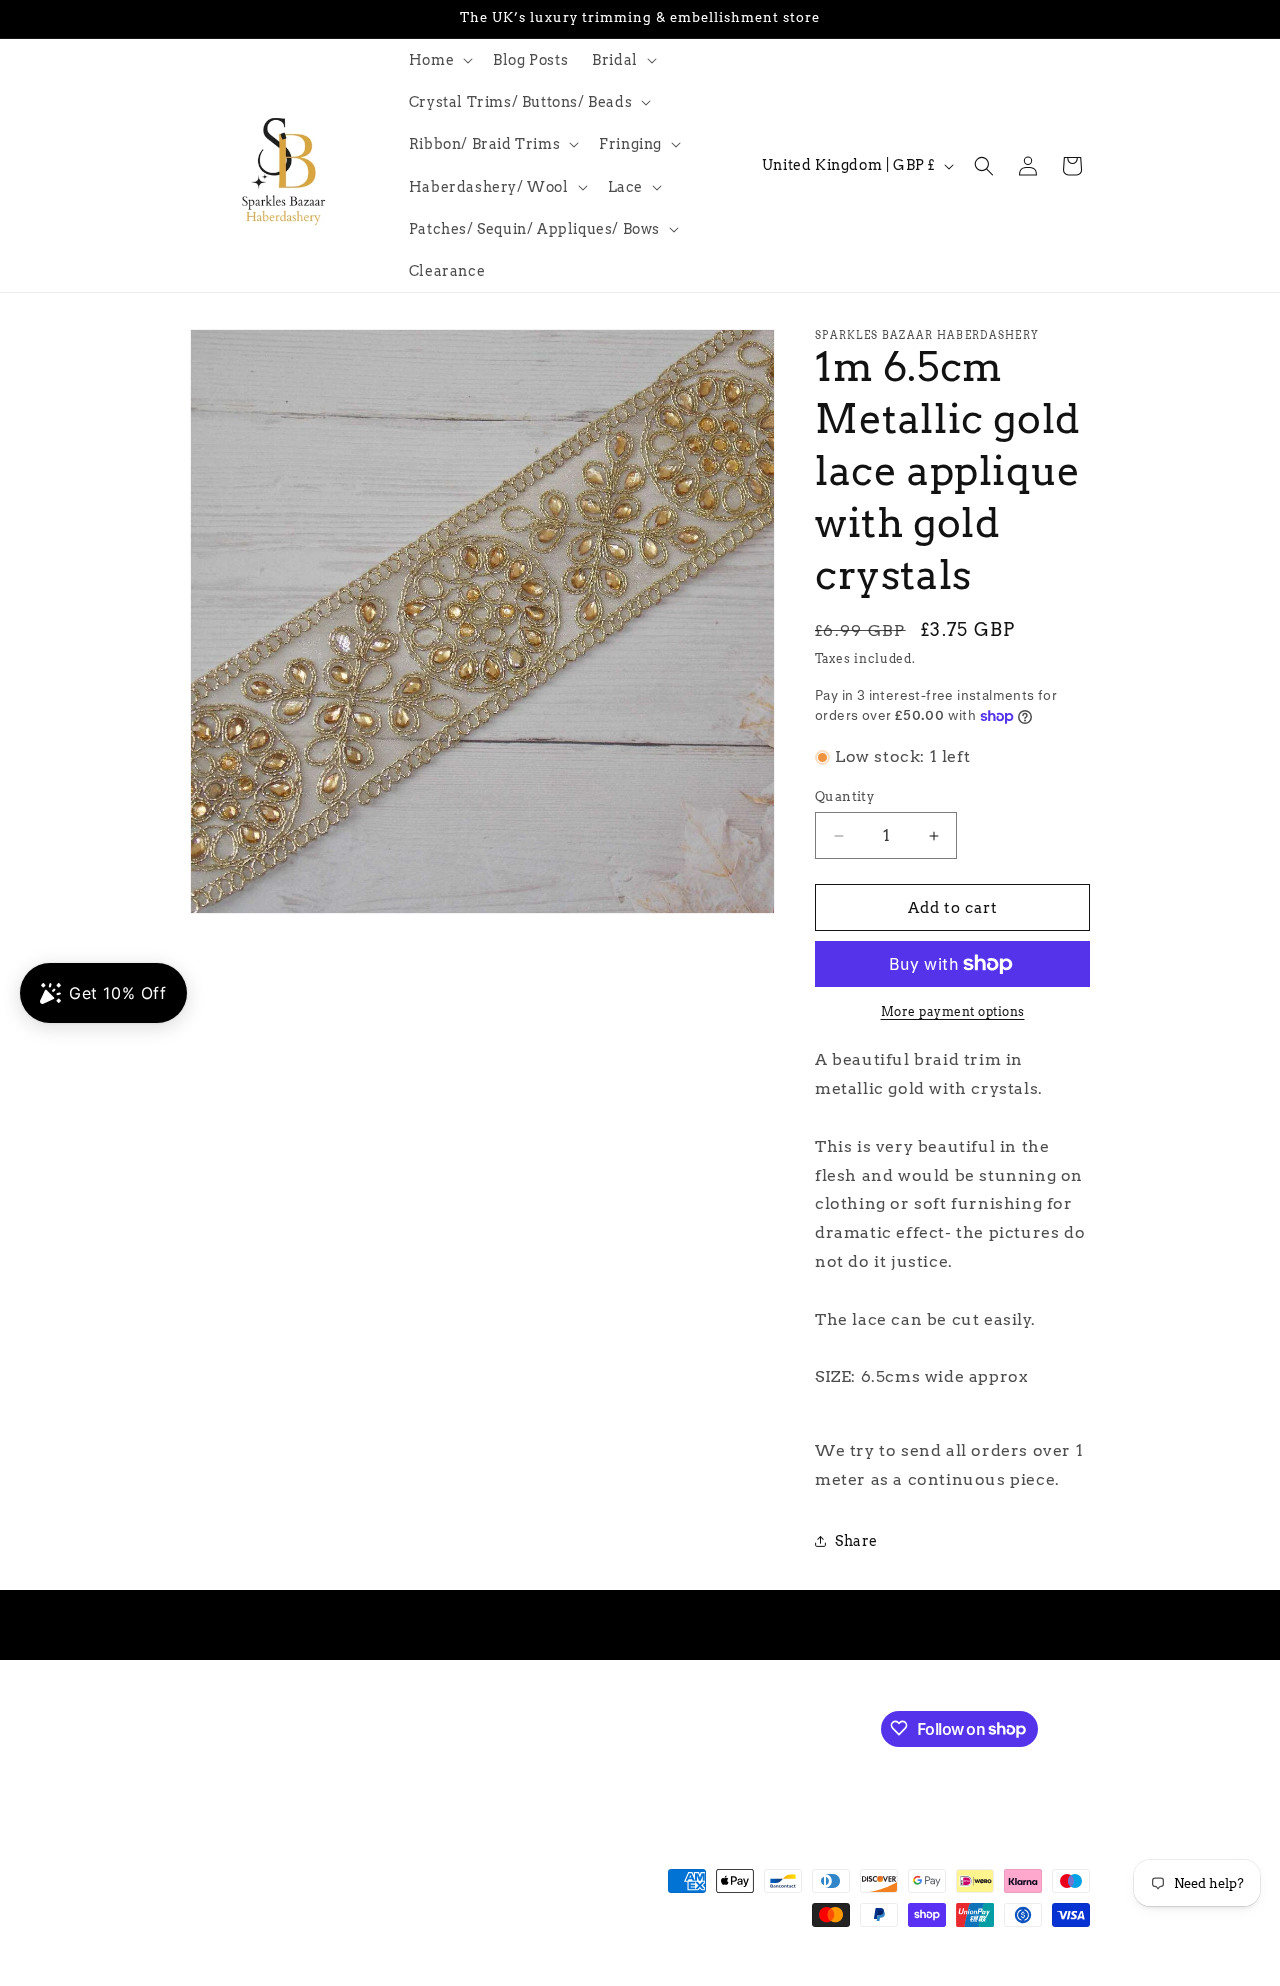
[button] (439, 60)
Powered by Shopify (481, 1976)
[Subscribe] (527, 1726)
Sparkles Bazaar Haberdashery (328, 1976)
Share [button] (856, 1541)
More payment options (953, 1011)
